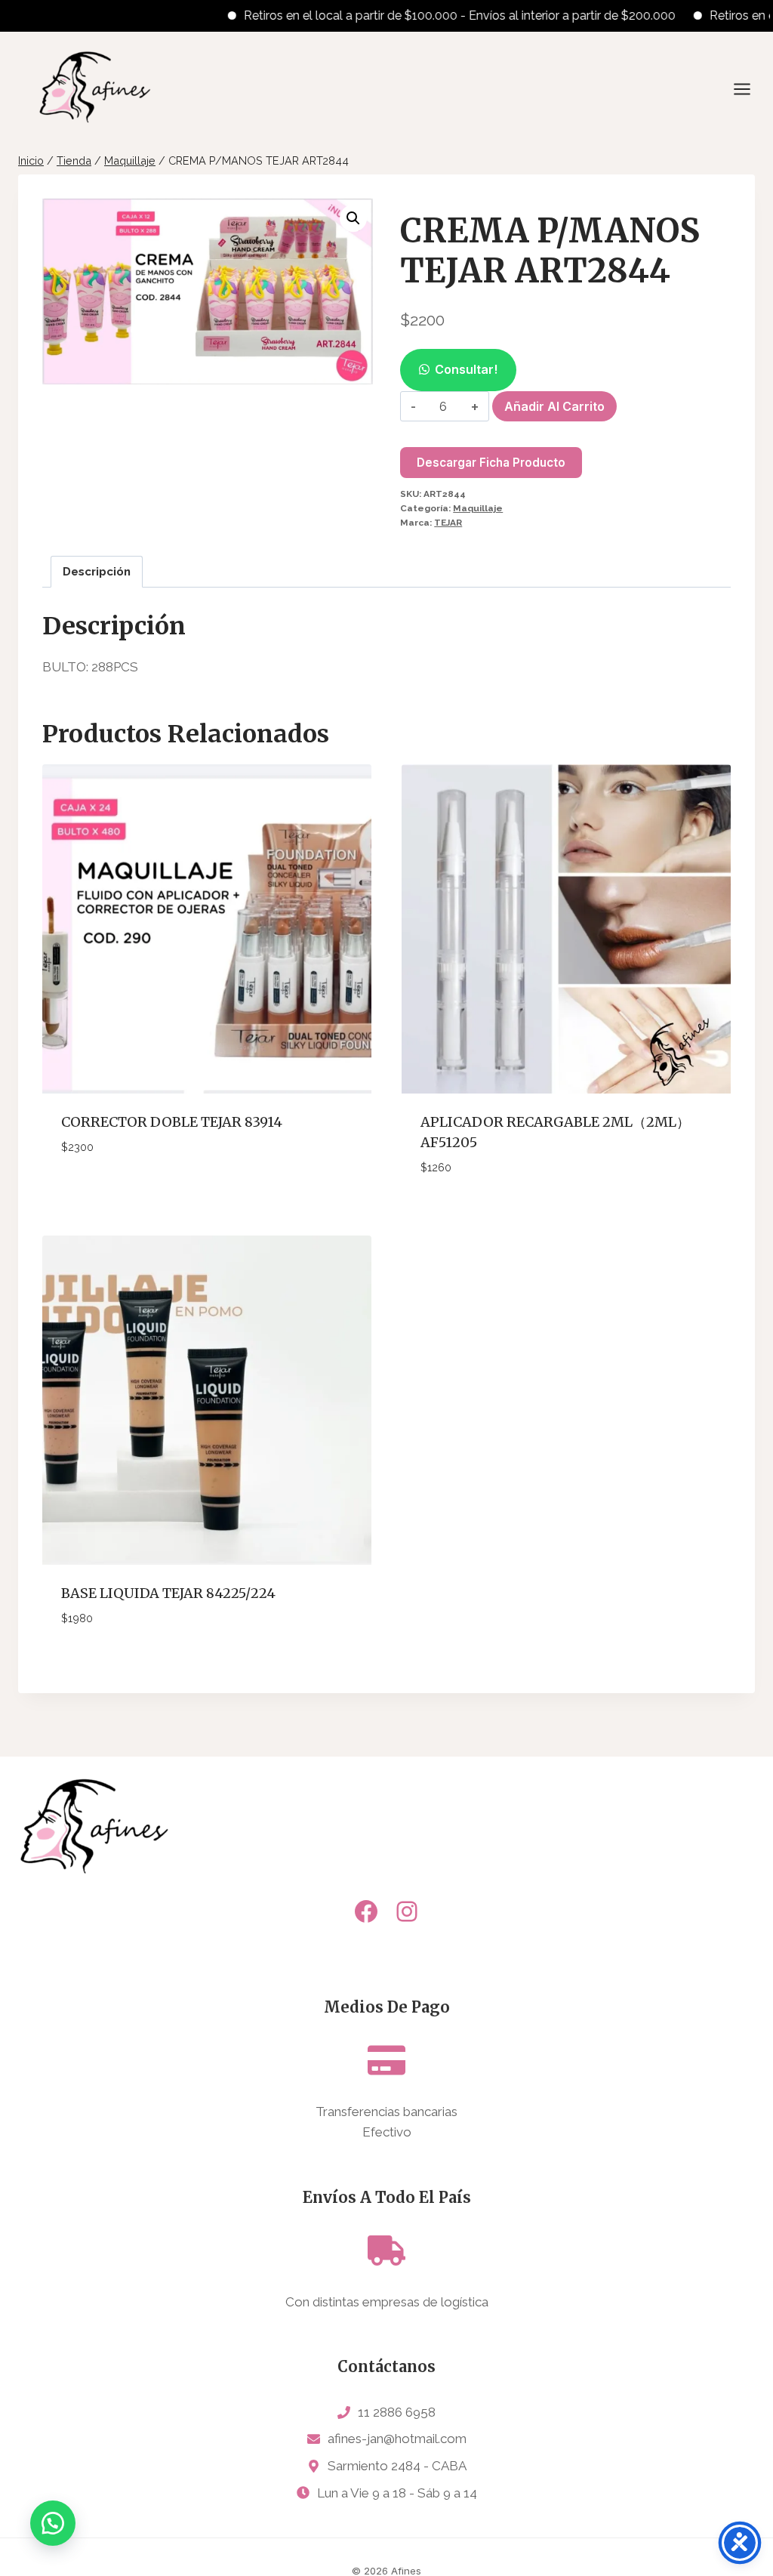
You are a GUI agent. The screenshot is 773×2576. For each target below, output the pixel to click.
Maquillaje (478, 508)
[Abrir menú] (750, 89)
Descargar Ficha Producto (491, 463)
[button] (353, 218)
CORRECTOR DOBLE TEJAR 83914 (172, 1122)
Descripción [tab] (97, 572)
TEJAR (448, 523)
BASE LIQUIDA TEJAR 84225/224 (168, 1593)
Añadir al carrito (554, 406)
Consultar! (466, 369)
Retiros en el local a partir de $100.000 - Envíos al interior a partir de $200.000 (421, 15)
